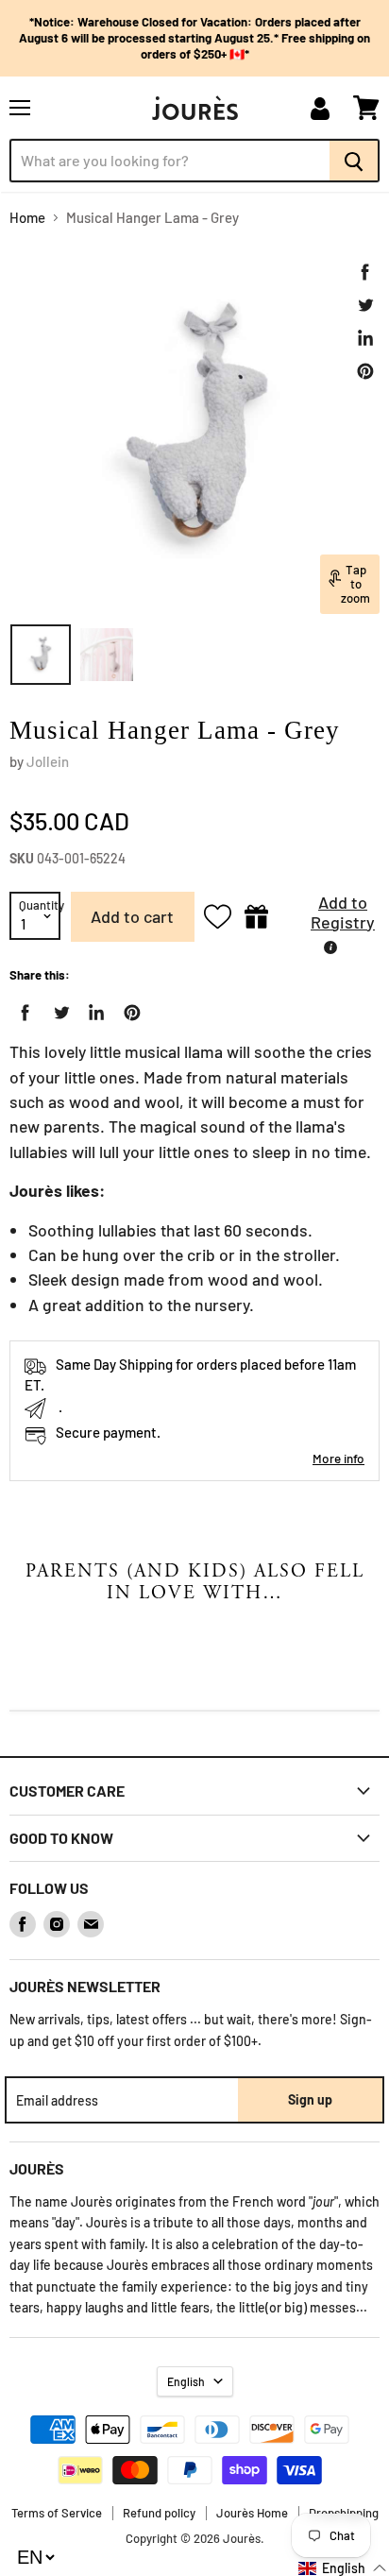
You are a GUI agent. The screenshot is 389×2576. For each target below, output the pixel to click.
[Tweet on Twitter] (365, 305)
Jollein (48, 761)
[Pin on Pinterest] (365, 371)
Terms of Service (57, 2513)
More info (338, 1458)
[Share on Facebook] (365, 272)
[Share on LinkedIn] (365, 338)
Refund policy (159, 2513)
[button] (329, 917)
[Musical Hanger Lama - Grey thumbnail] (41, 655)
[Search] (355, 161)
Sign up (310, 2099)
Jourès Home (252, 2513)
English (186, 2381)
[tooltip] (330, 947)
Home (27, 218)
